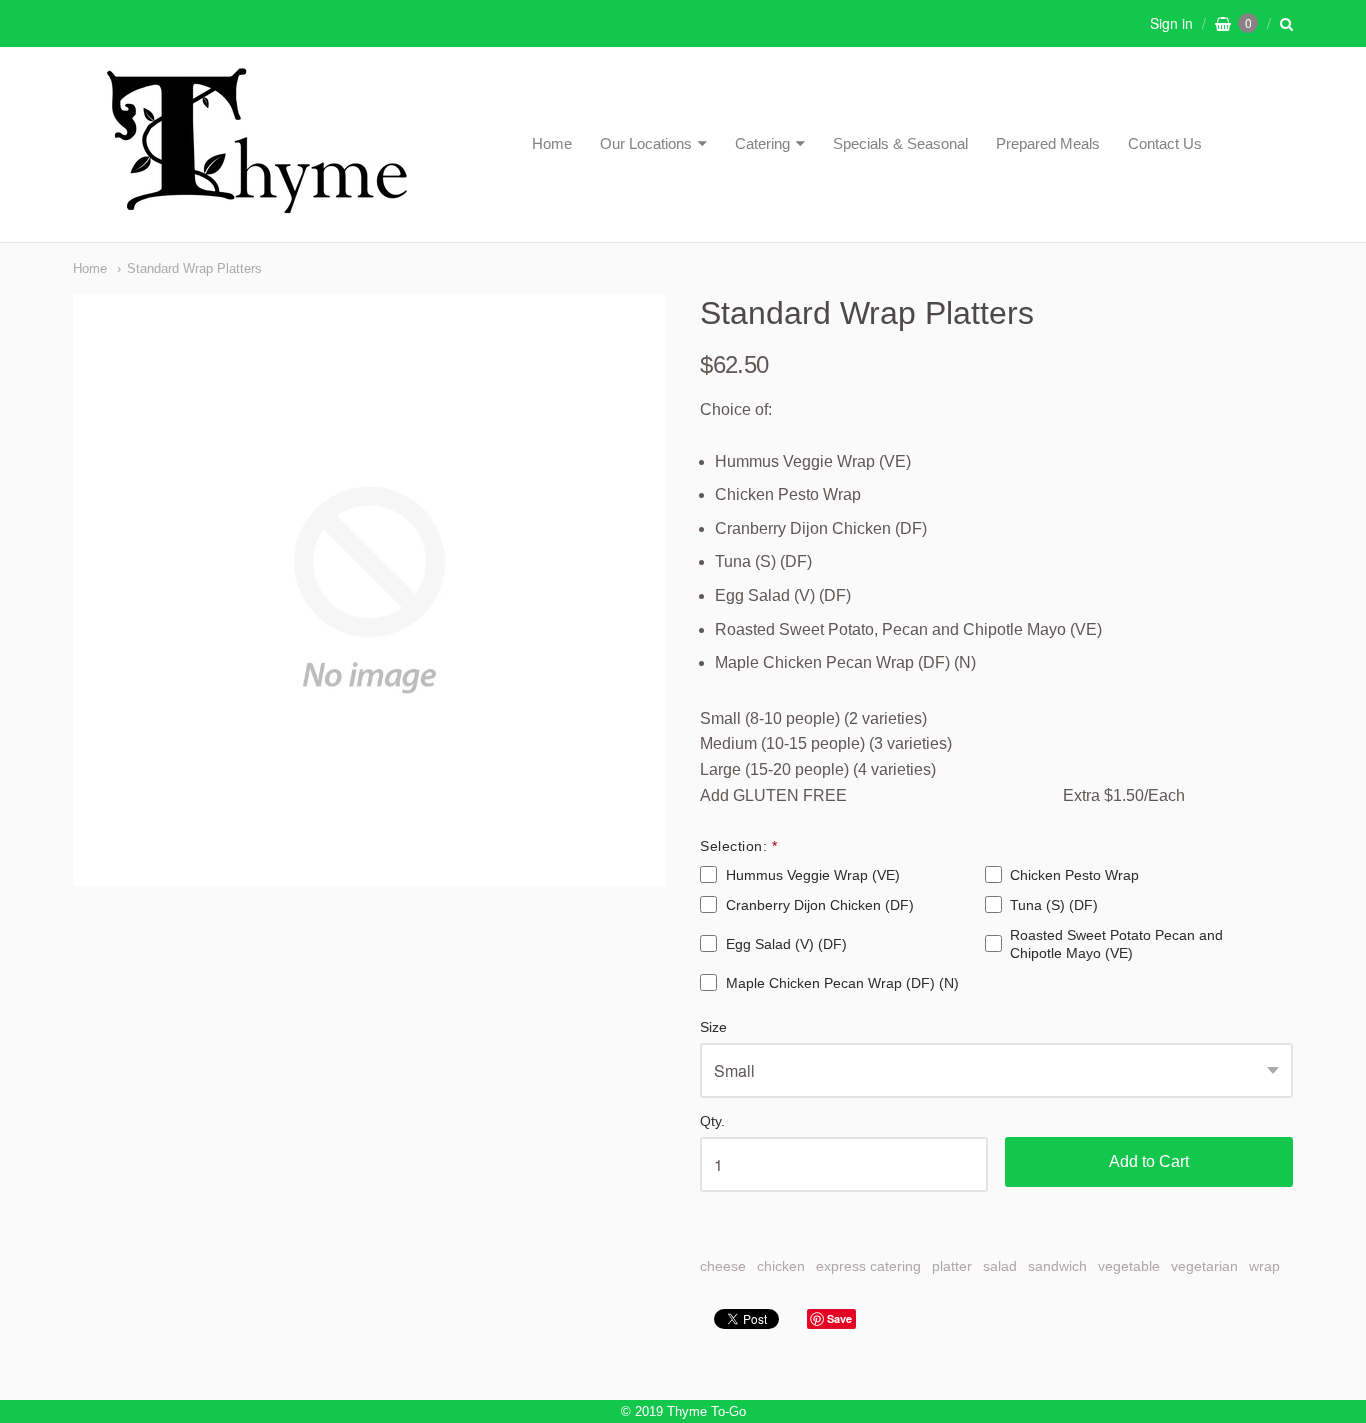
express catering (868, 1266)
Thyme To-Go (706, 1411)
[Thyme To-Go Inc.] (257, 204)
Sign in (1171, 23)
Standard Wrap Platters (194, 268)
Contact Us (1165, 143)
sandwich (1057, 1266)
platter (952, 1266)
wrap (1264, 1266)
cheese (723, 1266)
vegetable (1129, 1266)
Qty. (712, 1121)
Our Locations (646, 143)
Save (839, 1318)
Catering (762, 143)
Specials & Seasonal (900, 143)
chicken (781, 1266)
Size (713, 1027)
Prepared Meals (1048, 143)
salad (1000, 1266)
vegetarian (1204, 1266)
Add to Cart (1149, 1161)
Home (552, 143)
